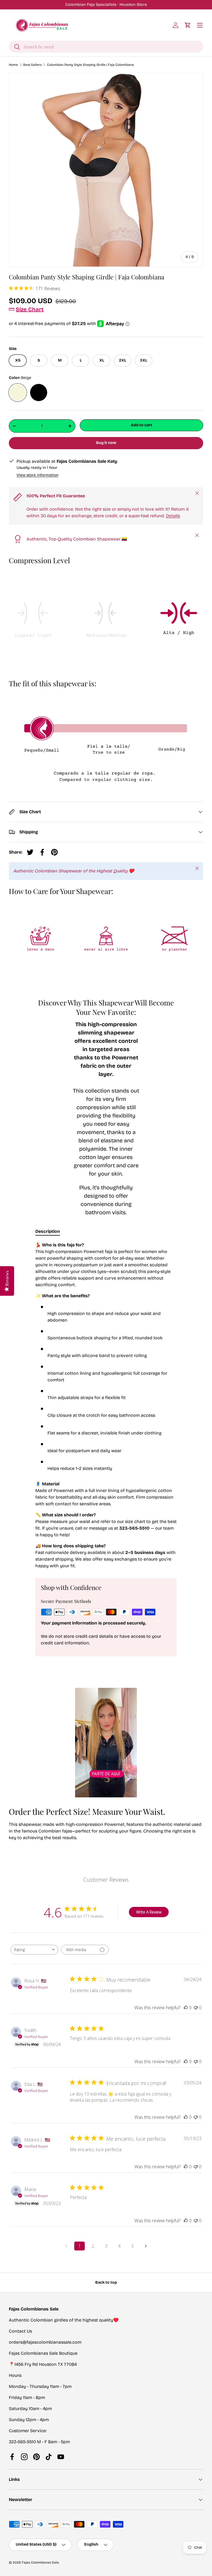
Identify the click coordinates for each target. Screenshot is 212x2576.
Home (13, 65)
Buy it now (106, 443)
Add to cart (141, 425)
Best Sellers (32, 65)
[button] (188, 25)
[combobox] (106, 47)
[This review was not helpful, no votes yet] (196, 2008)
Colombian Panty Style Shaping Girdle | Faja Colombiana (90, 65)
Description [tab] (48, 1231)
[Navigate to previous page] (66, 2246)
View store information (37, 475)
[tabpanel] (106, 1405)
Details (173, 516)
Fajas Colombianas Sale (40, 2562)
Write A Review (149, 1912)
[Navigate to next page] (146, 2246)
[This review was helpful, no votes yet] (186, 2008)
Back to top (106, 2282)
